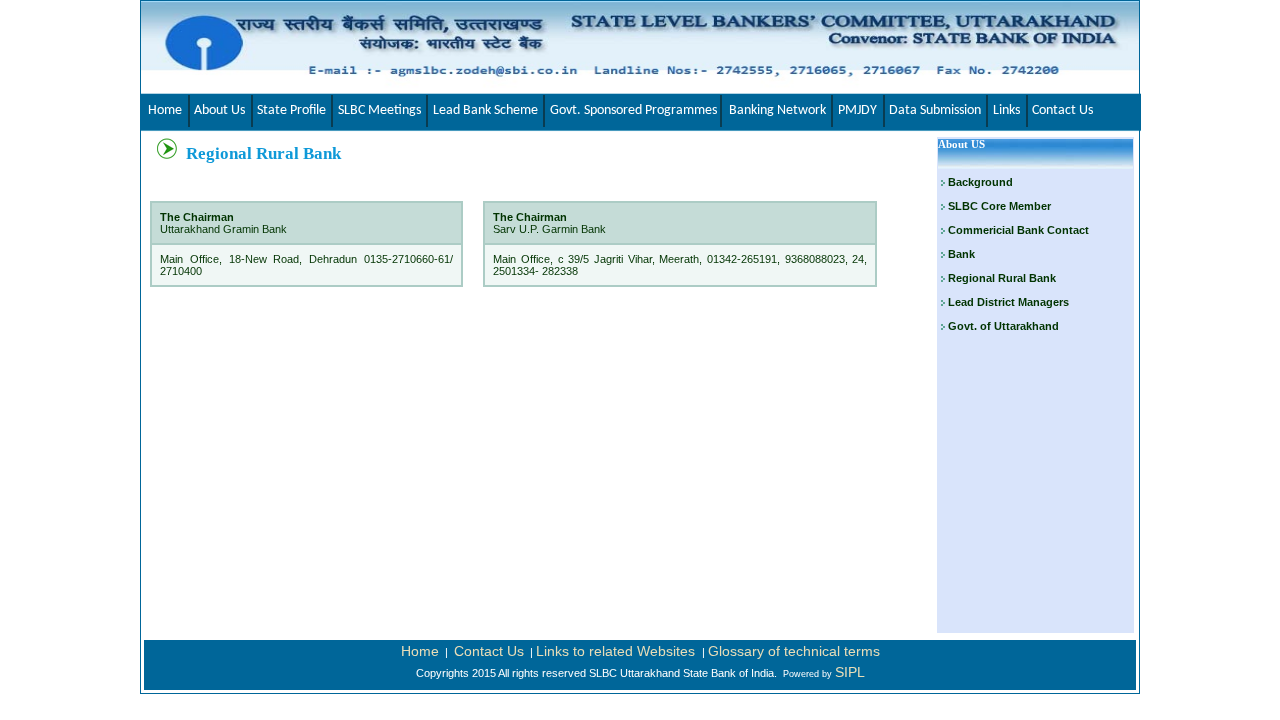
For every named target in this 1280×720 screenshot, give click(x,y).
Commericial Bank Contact (1018, 230)
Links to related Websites (617, 651)
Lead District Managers (1007, 302)
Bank (961, 254)
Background (980, 182)
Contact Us (489, 651)
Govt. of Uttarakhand (1002, 326)
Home (420, 651)
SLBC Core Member (999, 206)
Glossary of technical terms (794, 651)
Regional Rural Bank (1000, 278)
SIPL (850, 672)
